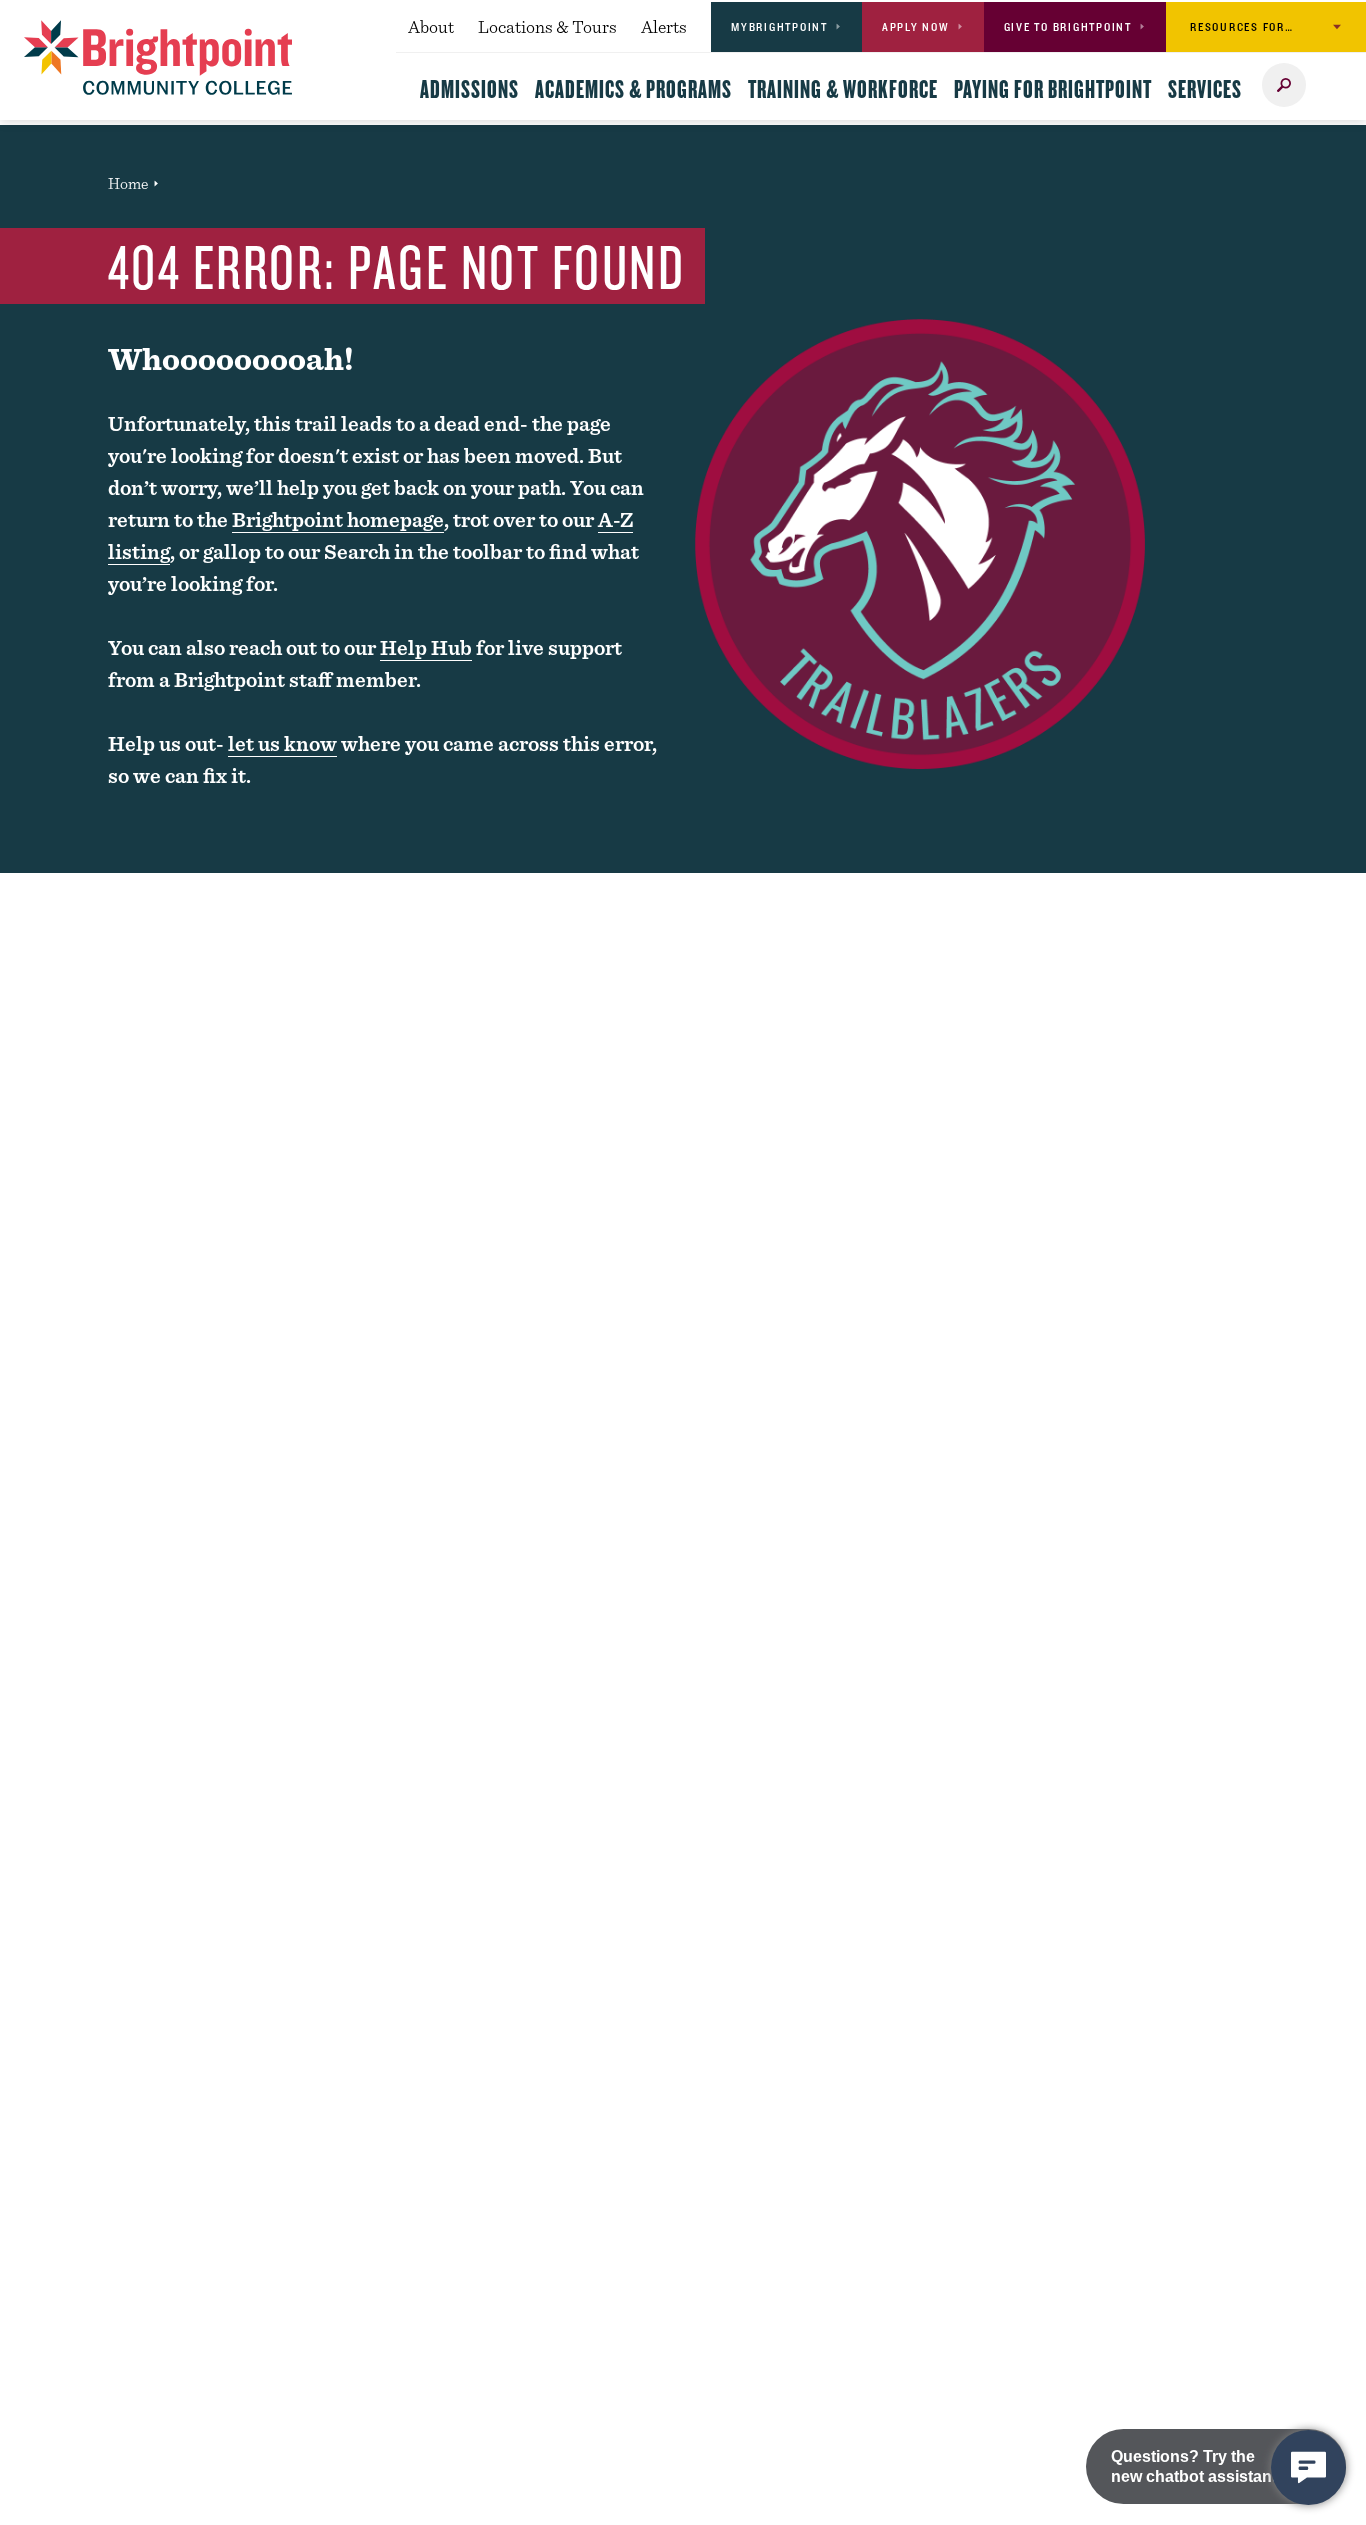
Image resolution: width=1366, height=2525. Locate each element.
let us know (282, 743)
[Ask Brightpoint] (1308, 2467)
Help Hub (426, 647)
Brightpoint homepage (338, 519)
